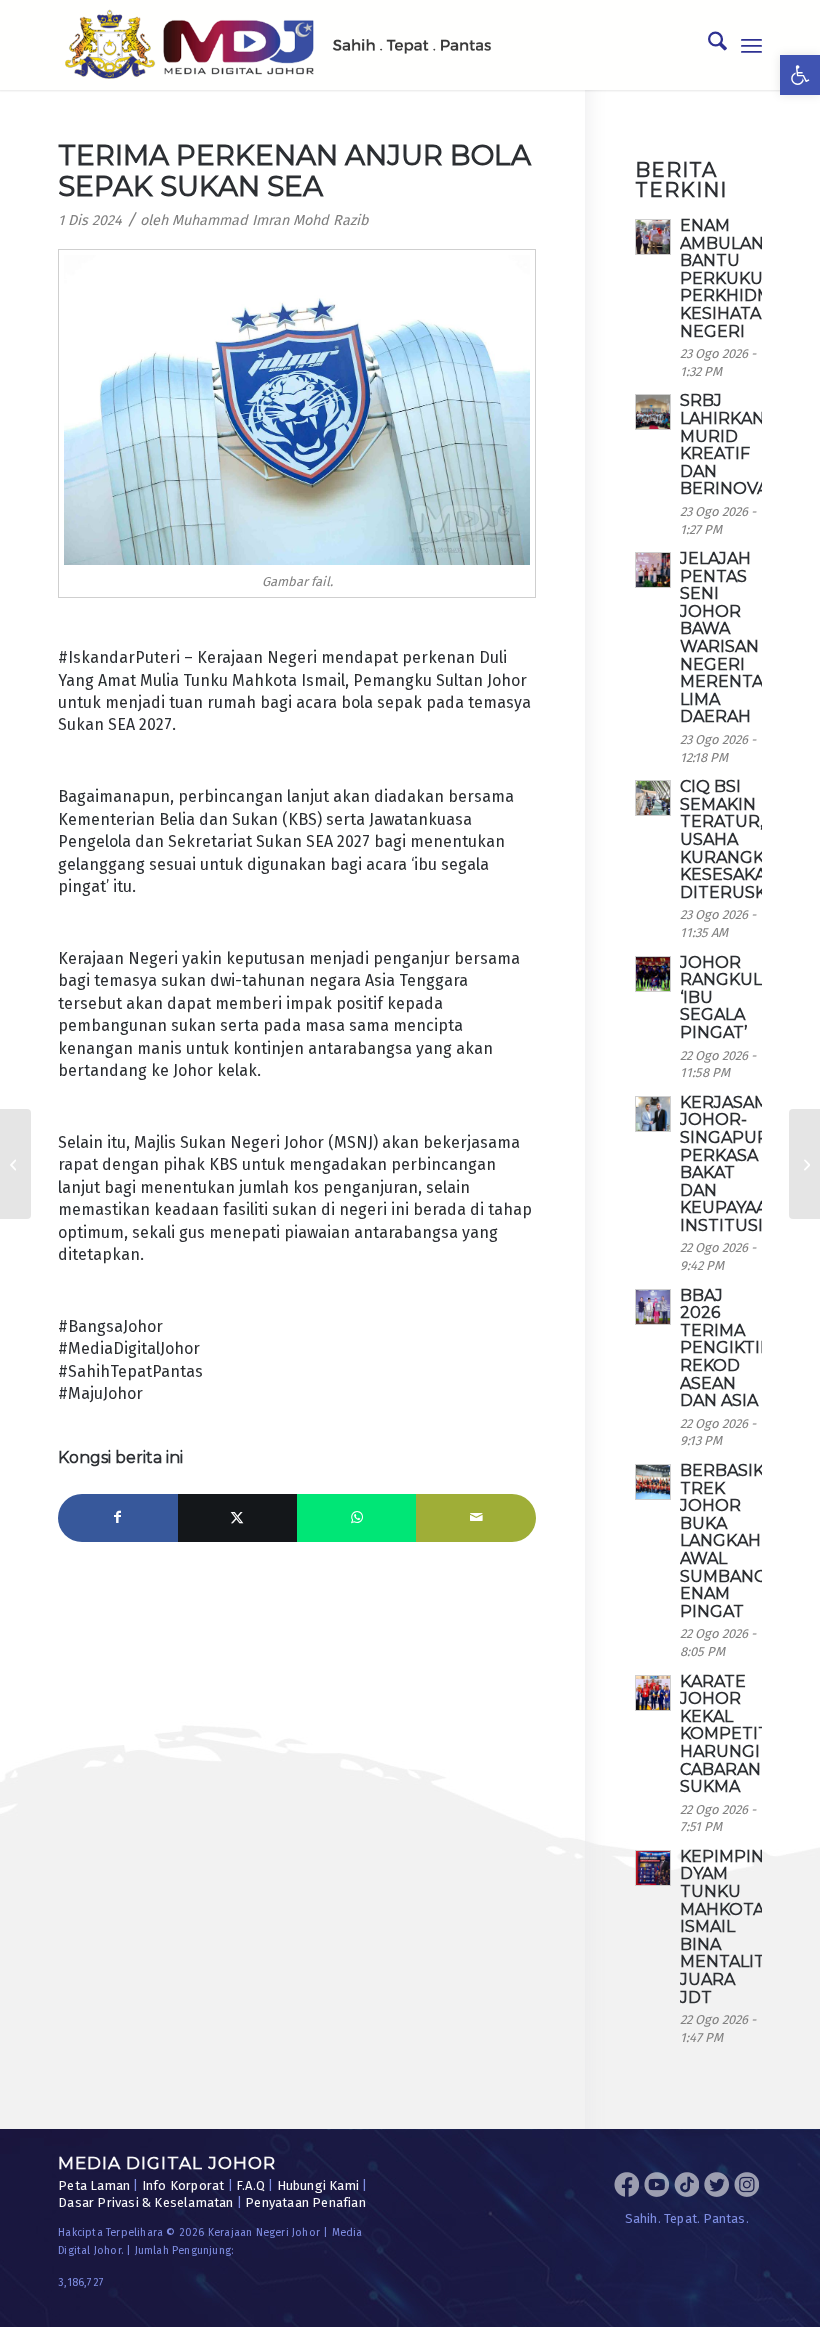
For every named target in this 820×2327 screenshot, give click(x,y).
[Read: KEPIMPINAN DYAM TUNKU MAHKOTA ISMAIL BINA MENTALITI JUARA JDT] (653, 1868)
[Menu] (751, 45)
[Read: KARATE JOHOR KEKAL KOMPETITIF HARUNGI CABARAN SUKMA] (653, 1693)
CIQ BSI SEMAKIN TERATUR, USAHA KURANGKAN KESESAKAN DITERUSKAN (735, 839)
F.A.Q (250, 2185)
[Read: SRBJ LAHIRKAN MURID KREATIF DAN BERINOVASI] (653, 412)
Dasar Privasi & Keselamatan (145, 2202)
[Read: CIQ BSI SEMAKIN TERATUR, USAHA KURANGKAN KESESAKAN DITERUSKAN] (653, 798)
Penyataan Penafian (305, 2202)
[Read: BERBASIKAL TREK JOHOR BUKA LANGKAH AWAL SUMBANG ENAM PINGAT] (653, 1482)
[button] (800, 75)
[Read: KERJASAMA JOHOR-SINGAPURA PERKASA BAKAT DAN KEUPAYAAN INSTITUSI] (653, 1114)
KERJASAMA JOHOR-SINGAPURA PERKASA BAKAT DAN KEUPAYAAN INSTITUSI (730, 1164)
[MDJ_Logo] (278, 45)
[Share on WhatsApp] (356, 1518)
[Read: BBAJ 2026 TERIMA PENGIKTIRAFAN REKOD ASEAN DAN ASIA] (653, 1307)
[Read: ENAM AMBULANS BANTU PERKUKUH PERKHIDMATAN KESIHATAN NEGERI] (653, 237)
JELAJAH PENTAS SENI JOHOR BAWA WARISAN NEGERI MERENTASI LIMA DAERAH (729, 637)
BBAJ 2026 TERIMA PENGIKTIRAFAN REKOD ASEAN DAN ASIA (748, 1348)
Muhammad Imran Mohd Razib (270, 220)
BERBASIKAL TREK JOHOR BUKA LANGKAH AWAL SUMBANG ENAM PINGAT (732, 1541)
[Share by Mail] (475, 1518)
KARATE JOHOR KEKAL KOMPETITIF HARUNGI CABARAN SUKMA (732, 1734)
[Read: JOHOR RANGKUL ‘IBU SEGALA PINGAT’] (653, 974)
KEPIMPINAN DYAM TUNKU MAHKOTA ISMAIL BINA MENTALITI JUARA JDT (734, 1927)
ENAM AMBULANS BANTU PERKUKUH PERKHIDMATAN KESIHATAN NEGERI (748, 278)
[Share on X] (237, 1518)
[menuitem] (707, 45)
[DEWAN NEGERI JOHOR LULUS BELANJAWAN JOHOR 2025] (804, 1164)
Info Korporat (183, 2185)
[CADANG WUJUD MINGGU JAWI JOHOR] (15, 1164)
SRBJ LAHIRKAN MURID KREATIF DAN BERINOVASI (731, 444)
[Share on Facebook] (117, 1518)
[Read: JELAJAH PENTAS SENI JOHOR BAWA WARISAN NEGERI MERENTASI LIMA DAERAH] (653, 570)
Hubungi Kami (318, 2185)
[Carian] (707, 45)
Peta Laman (94, 2185)
